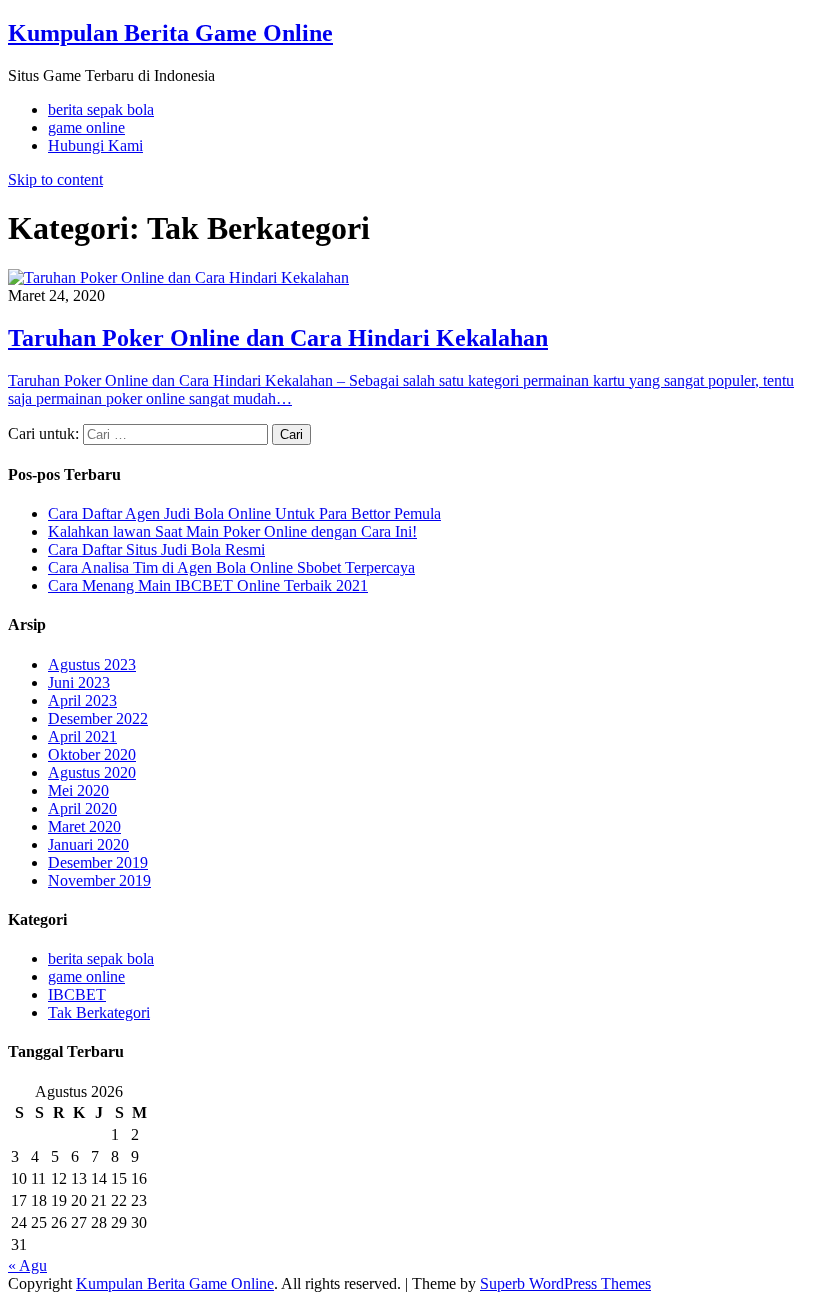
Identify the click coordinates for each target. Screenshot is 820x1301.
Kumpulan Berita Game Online (170, 33)
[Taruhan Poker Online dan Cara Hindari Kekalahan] (178, 277)
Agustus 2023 (92, 664)
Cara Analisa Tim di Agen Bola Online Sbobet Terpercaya (231, 567)
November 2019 (99, 880)
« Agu (27, 1265)
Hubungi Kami (95, 145)
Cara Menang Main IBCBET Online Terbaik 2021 (208, 585)
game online (86, 127)
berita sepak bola (101, 109)
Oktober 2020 (92, 754)
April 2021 (82, 736)
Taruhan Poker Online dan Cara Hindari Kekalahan (278, 338)
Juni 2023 (79, 682)
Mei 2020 (78, 790)
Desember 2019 (98, 862)
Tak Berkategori (99, 1012)
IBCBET (77, 994)
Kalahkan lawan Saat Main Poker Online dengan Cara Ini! (232, 531)
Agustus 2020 (92, 772)
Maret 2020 (84, 826)
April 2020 (82, 808)
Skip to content (55, 179)
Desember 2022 (98, 718)
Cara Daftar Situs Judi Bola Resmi (156, 549)
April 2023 (82, 700)
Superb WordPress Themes (565, 1283)
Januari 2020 (88, 844)
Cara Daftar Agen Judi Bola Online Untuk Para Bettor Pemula (244, 513)
